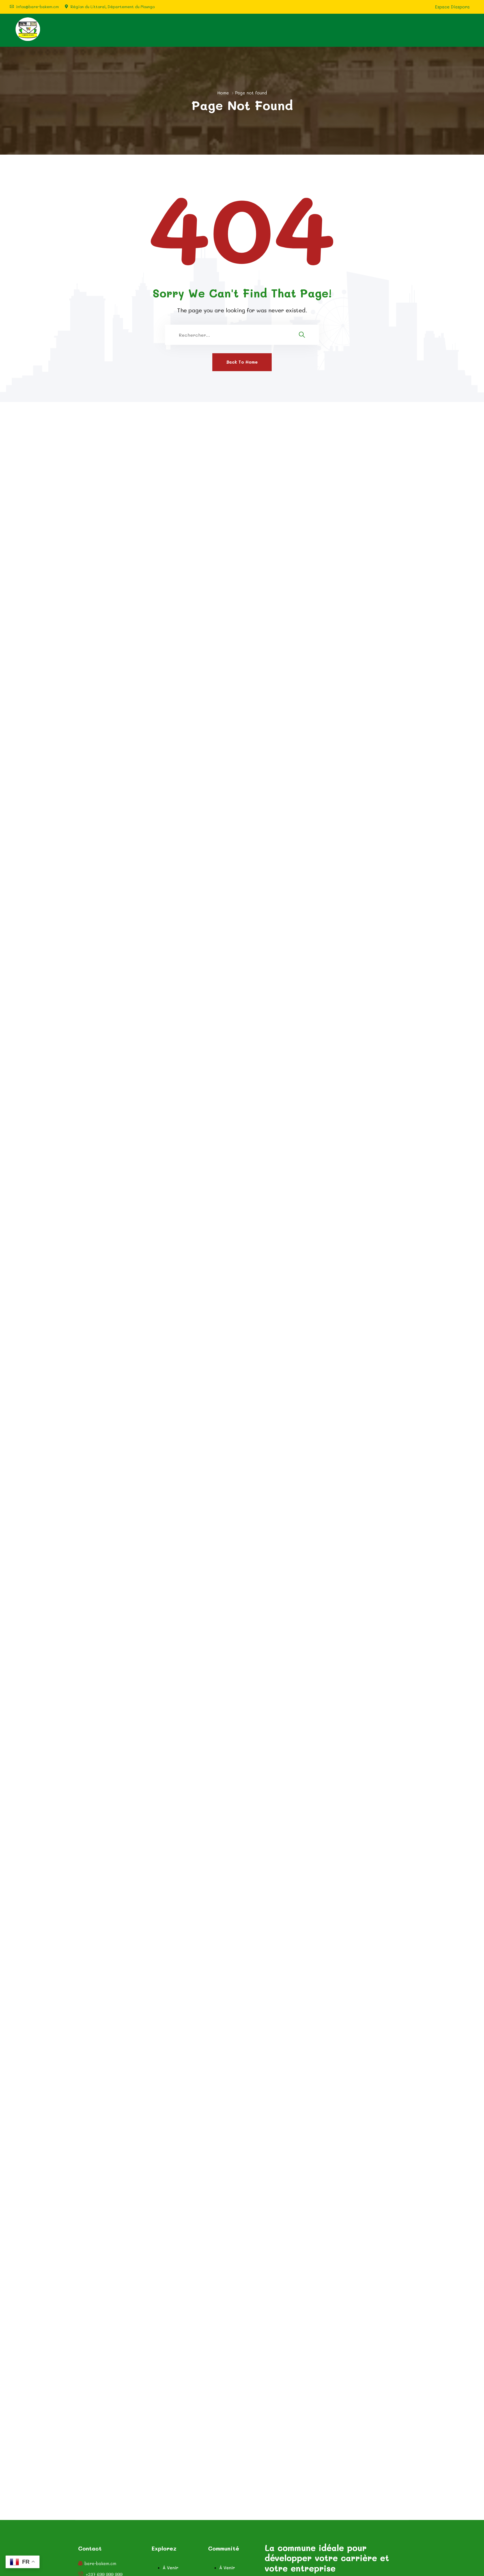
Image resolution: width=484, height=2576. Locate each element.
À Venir (171, 2568)
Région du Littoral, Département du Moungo (113, 7)
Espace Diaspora (452, 7)
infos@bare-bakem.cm (37, 7)
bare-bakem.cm (100, 2564)
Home (223, 93)
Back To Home (242, 362)
